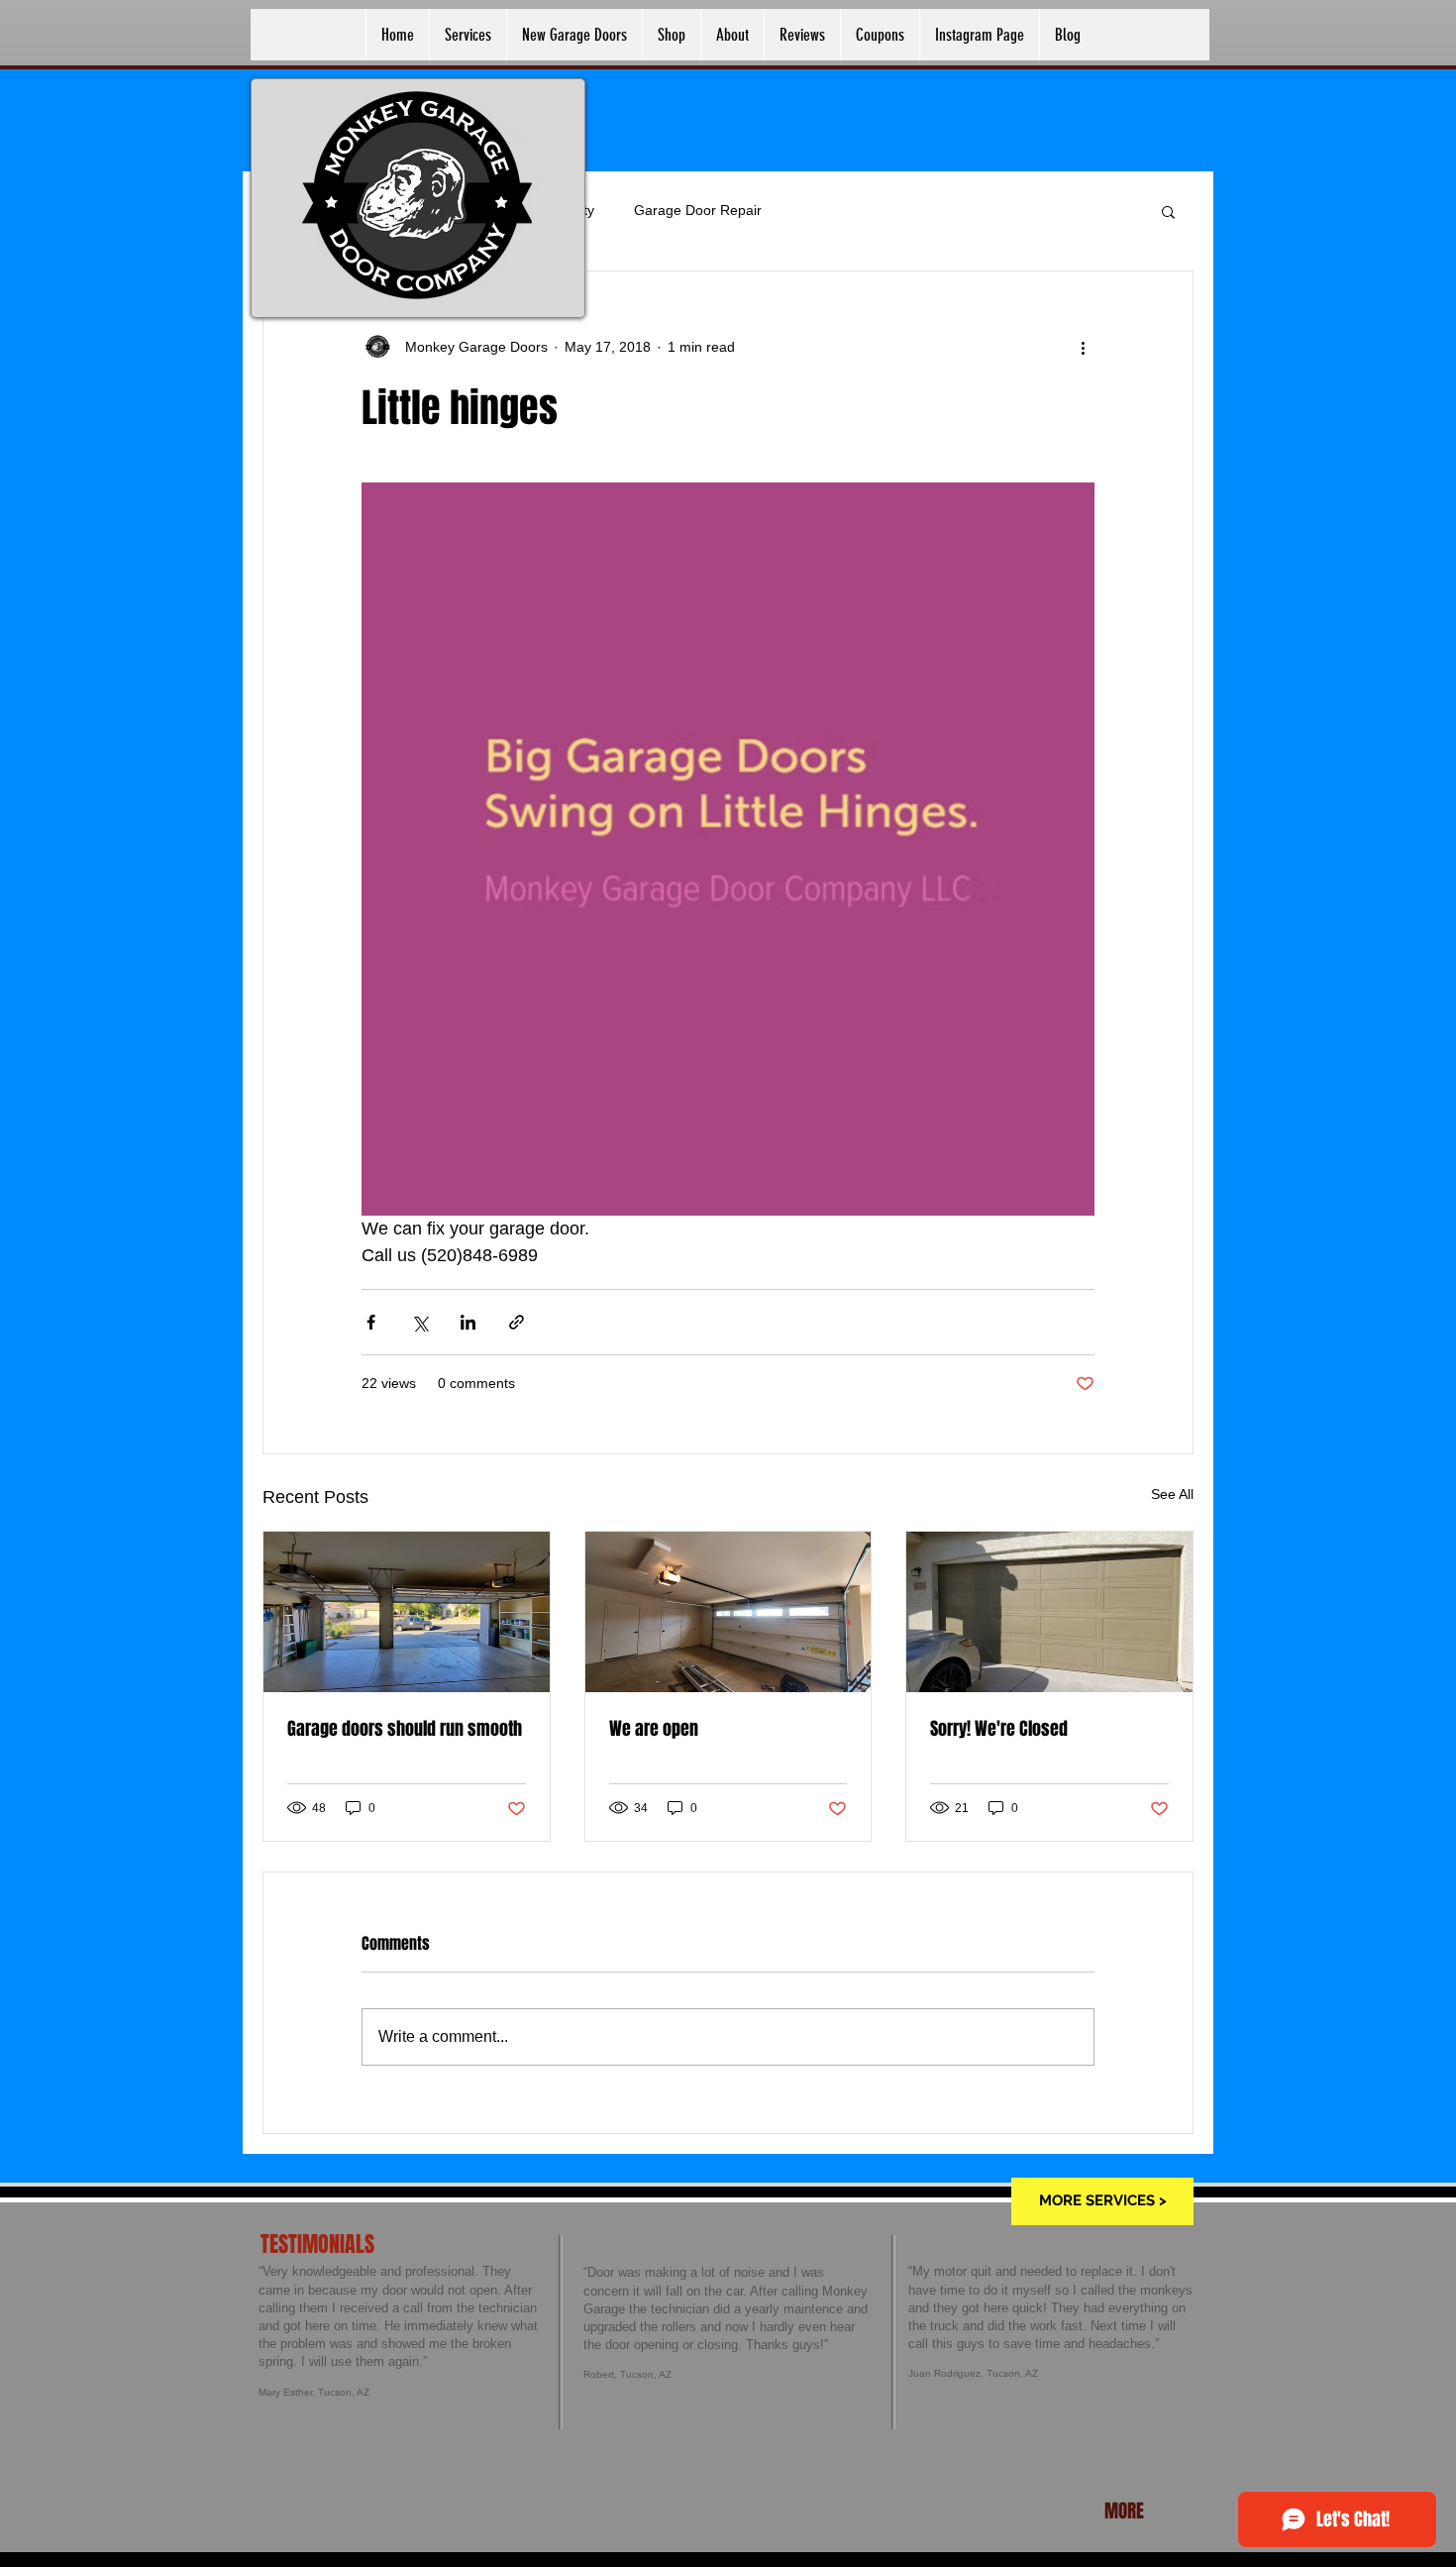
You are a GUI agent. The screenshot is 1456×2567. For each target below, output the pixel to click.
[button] (1168, 211)
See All (1172, 1494)
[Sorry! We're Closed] (1049, 1612)
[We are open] (728, 1612)
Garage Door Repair (698, 210)
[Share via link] (517, 1322)
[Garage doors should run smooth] (407, 1612)
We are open (654, 1729)
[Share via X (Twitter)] (419, 1322)
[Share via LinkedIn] (468, 1322)
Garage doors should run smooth (405, 1729)
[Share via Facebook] (371, 1322)
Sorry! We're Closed (999, 1729)
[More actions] (1083, 347)
